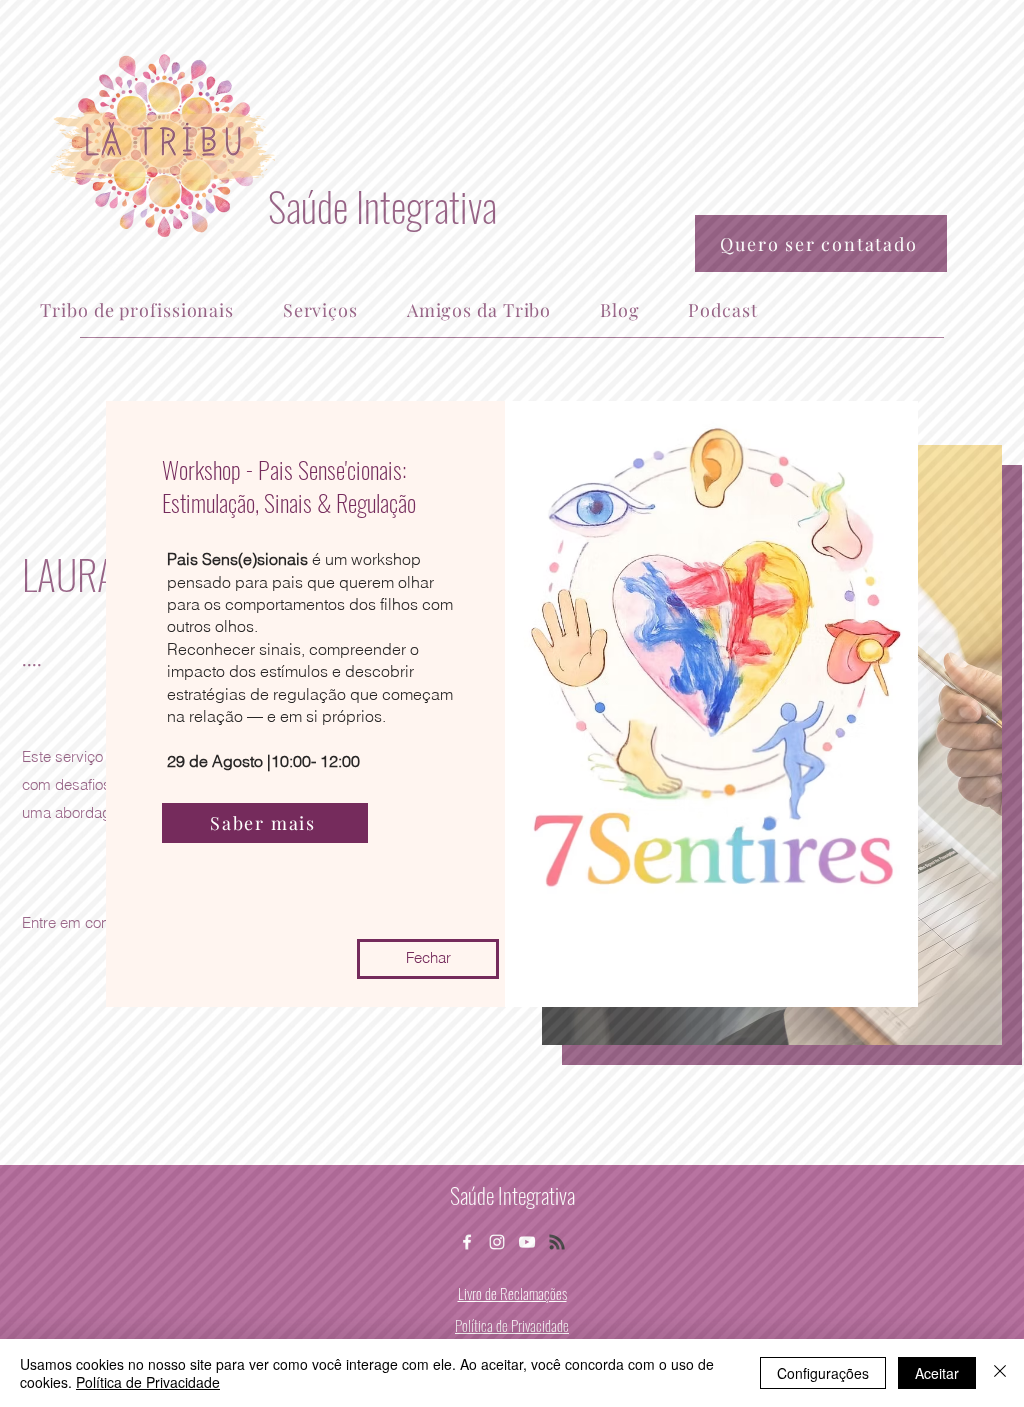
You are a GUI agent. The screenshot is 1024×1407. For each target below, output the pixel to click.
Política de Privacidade (148, 1382)
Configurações (823, 1373)
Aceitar (937, 1373)
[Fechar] (1000, 1373)
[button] (428, 959)
